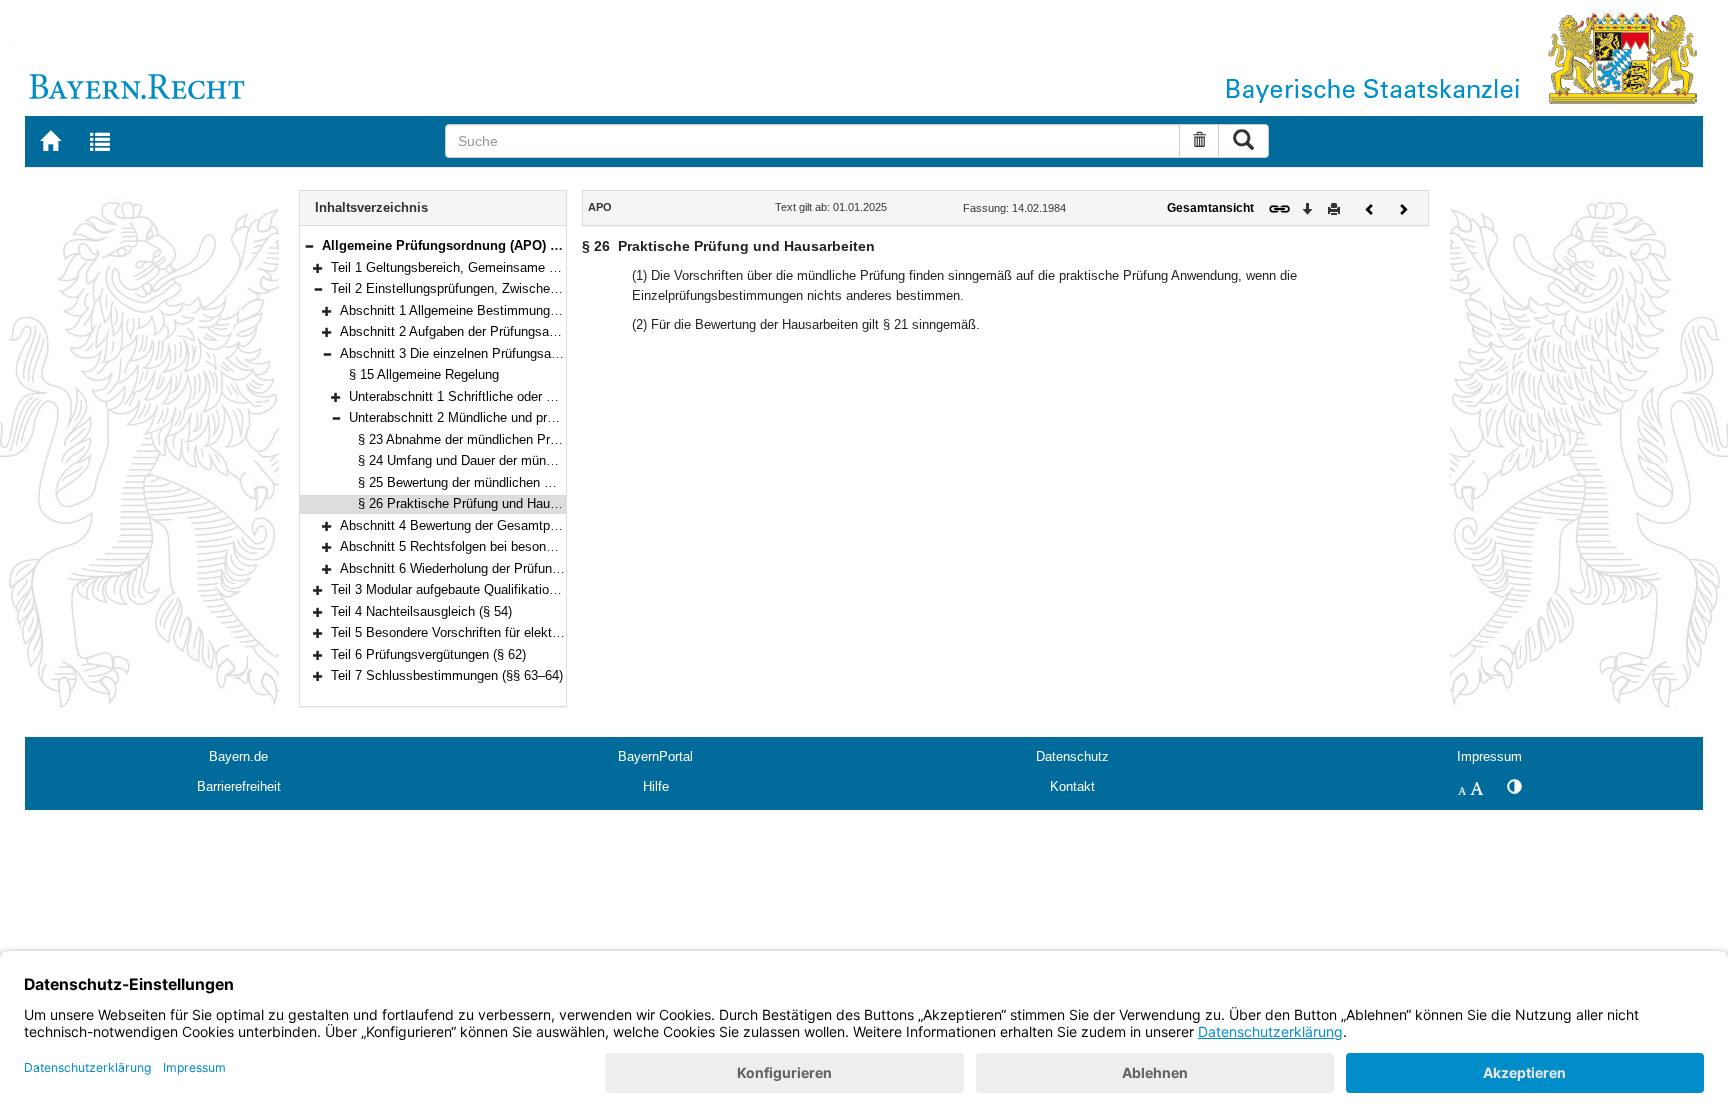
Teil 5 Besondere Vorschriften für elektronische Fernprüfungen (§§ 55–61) (542, 632)
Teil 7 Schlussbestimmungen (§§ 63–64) (447, 675)
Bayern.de (238, 756)
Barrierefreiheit (239, 786)
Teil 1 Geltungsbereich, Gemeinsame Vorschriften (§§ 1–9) (500, 267)
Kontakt (1072, 786)
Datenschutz (1072, 756)
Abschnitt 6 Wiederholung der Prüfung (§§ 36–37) (482, 568)
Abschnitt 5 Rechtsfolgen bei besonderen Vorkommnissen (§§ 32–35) (540, 546)
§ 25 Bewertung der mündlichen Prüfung (473, 482)
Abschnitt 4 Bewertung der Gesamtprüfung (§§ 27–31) (495, 525)
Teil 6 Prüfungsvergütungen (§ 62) (428, 654)
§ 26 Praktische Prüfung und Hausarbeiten (480, 503)
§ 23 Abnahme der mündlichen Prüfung (470, 439)
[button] (309, 245)
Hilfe (656, 786)
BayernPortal (655, 756)
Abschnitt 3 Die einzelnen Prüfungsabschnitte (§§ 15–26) (504, 353)
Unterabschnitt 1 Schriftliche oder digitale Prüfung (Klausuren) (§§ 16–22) (560, 396)
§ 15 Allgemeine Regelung (424, 374)
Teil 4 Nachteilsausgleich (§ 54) (421, 611)
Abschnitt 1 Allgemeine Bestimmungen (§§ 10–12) (484, 310)
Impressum (1489, 756)
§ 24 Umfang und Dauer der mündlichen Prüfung (497, 460)
